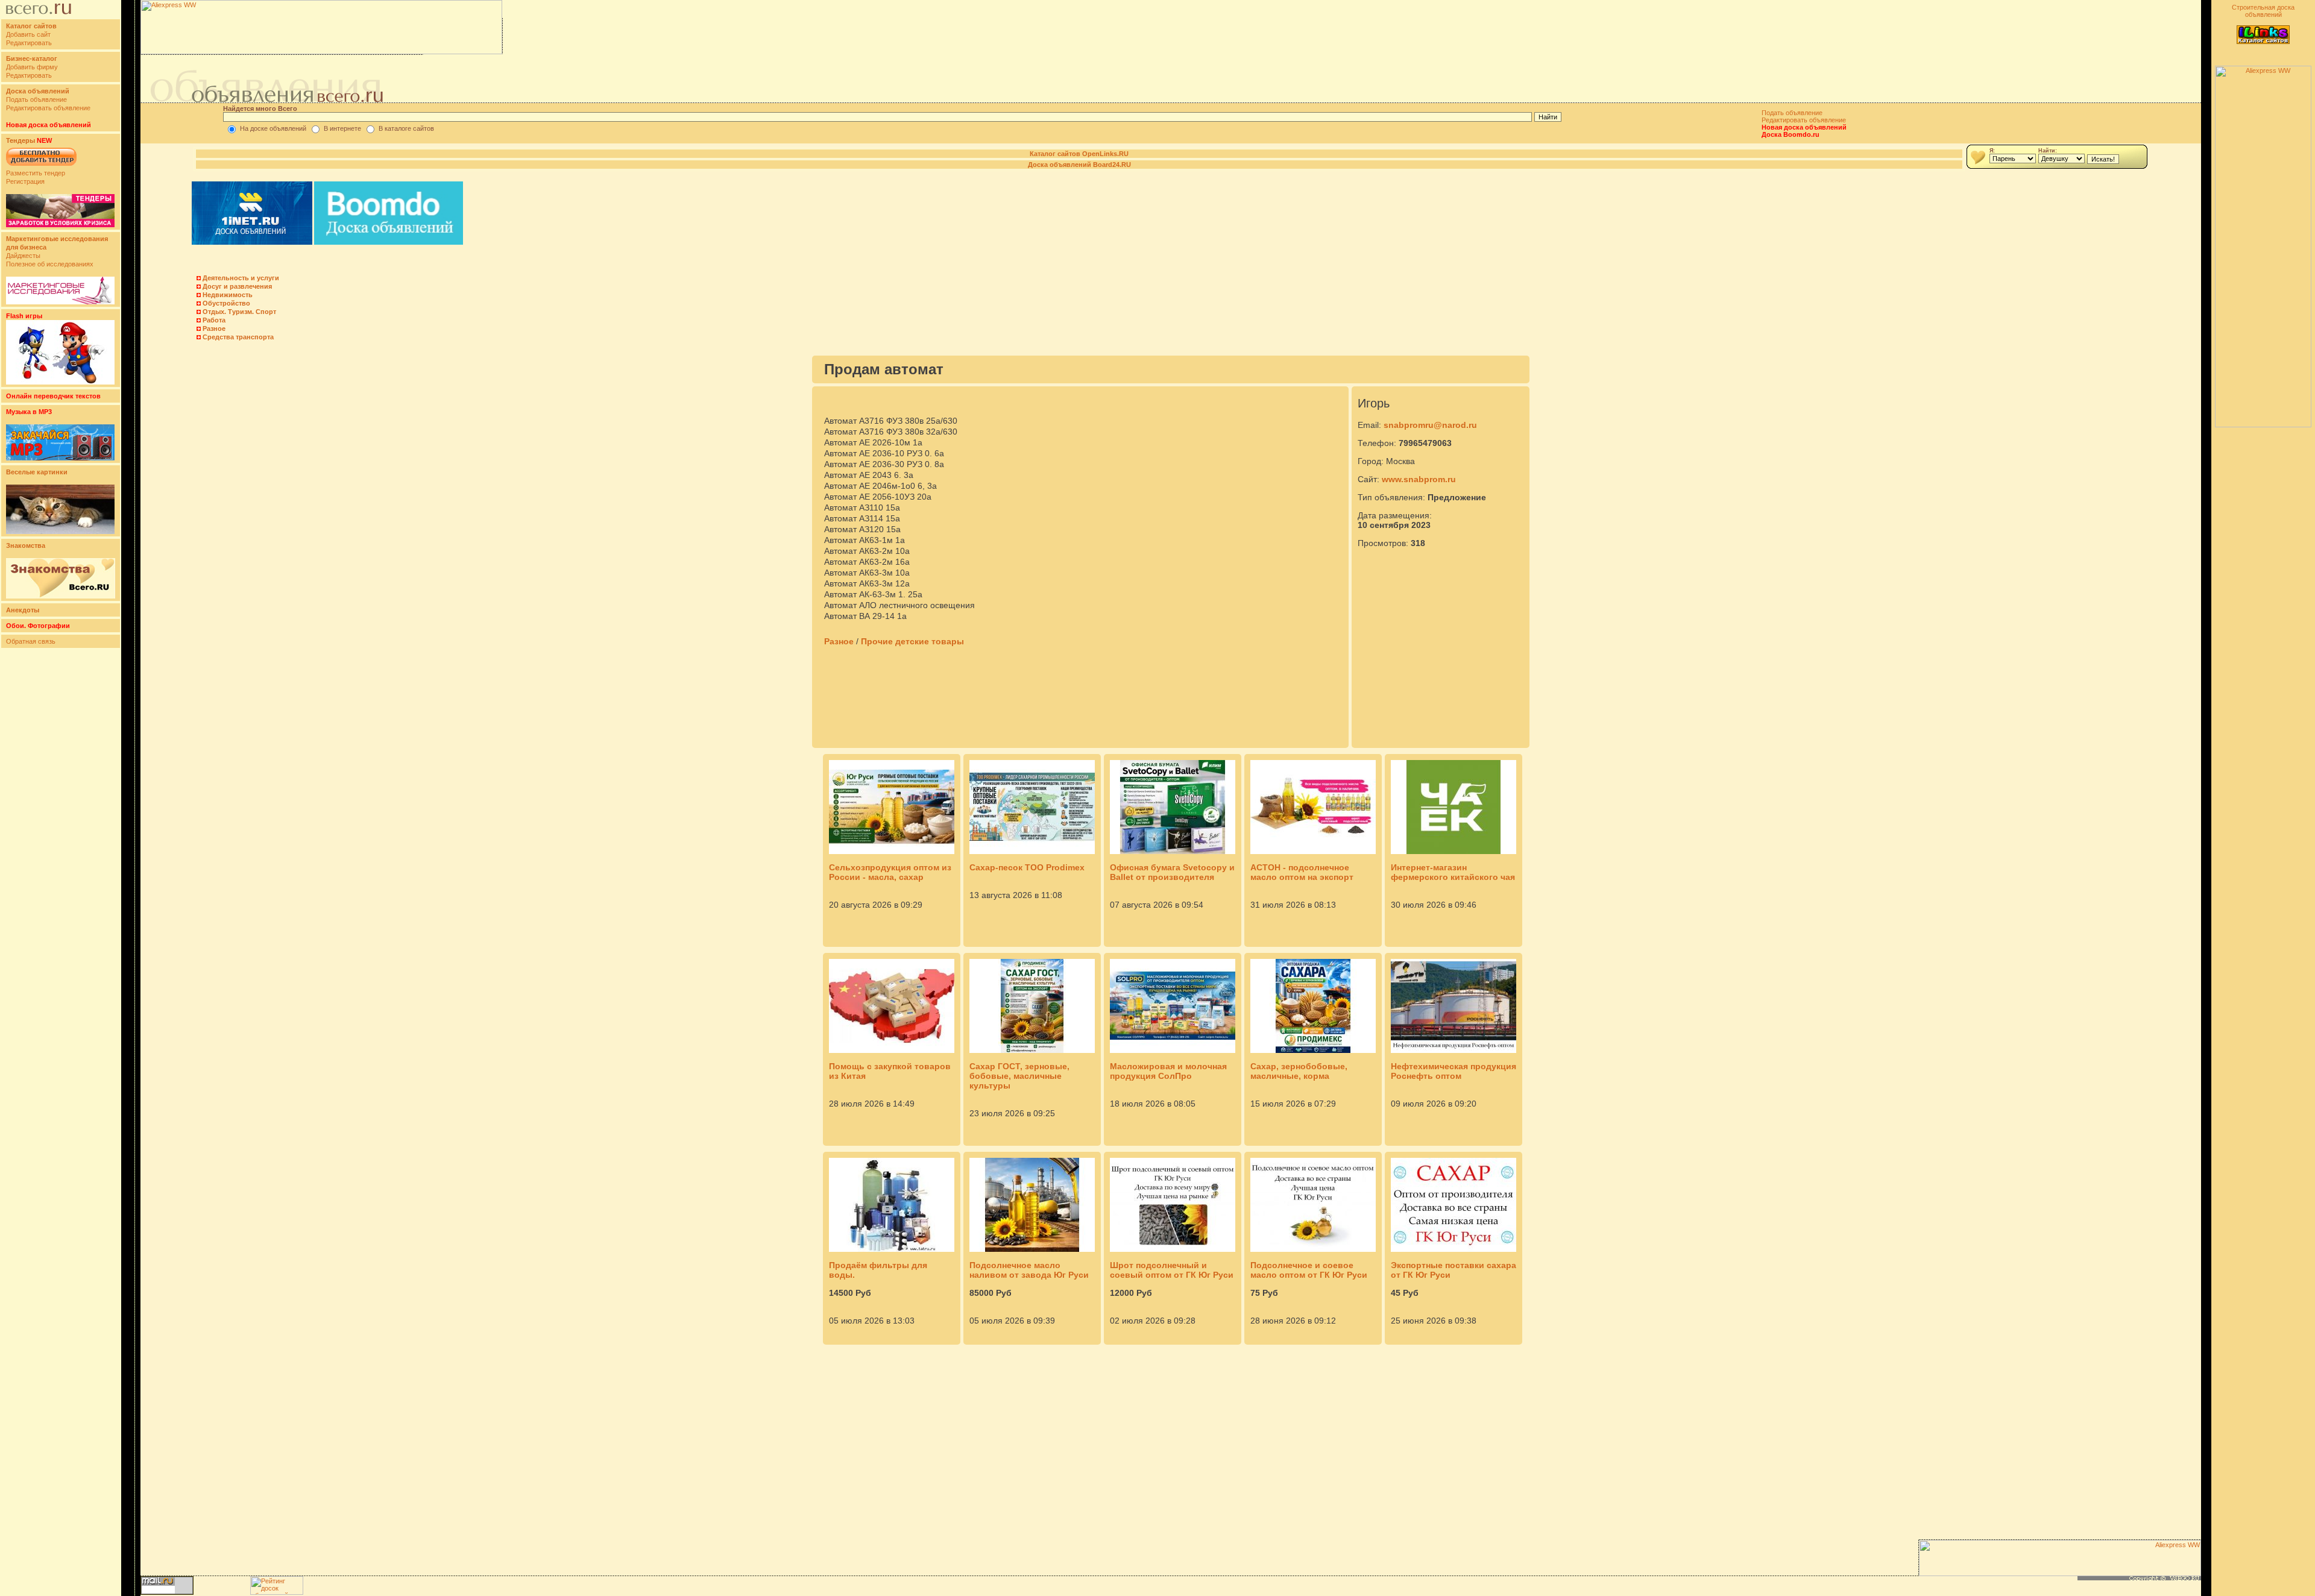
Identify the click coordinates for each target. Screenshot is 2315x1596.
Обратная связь (31, 641)
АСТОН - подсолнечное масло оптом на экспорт (1302, 872)
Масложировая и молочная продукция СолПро (1168, 1071)
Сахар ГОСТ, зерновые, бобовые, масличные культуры (1019, 1076)
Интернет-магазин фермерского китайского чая (1453, 872)
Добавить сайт (28, 34)
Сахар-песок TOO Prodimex (1027, 867)
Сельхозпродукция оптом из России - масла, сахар (890, 872)
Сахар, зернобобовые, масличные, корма (1299, 1071)
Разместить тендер (36, 173)
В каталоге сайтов (406, 128)
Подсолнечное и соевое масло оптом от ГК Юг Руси (1309, 1270)
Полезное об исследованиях (50, 264)
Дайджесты (23, 256)
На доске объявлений (273, 128)
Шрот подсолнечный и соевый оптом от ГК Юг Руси (1172, 1270)
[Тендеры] (60, 225)
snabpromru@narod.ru (1430, 425)
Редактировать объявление (48, 108)
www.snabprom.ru (1419, 479)
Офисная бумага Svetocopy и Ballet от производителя (1172, 872)
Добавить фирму (32, 67)
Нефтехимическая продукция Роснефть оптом (1454, 1071)
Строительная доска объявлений (2263, 11)
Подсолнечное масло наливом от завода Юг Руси (1029, 1270)
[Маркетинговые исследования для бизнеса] (60, 302)
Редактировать (29, 43)
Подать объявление (36, 99)
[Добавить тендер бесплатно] (41, 166)
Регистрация (25, 181)
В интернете (342, 128)
